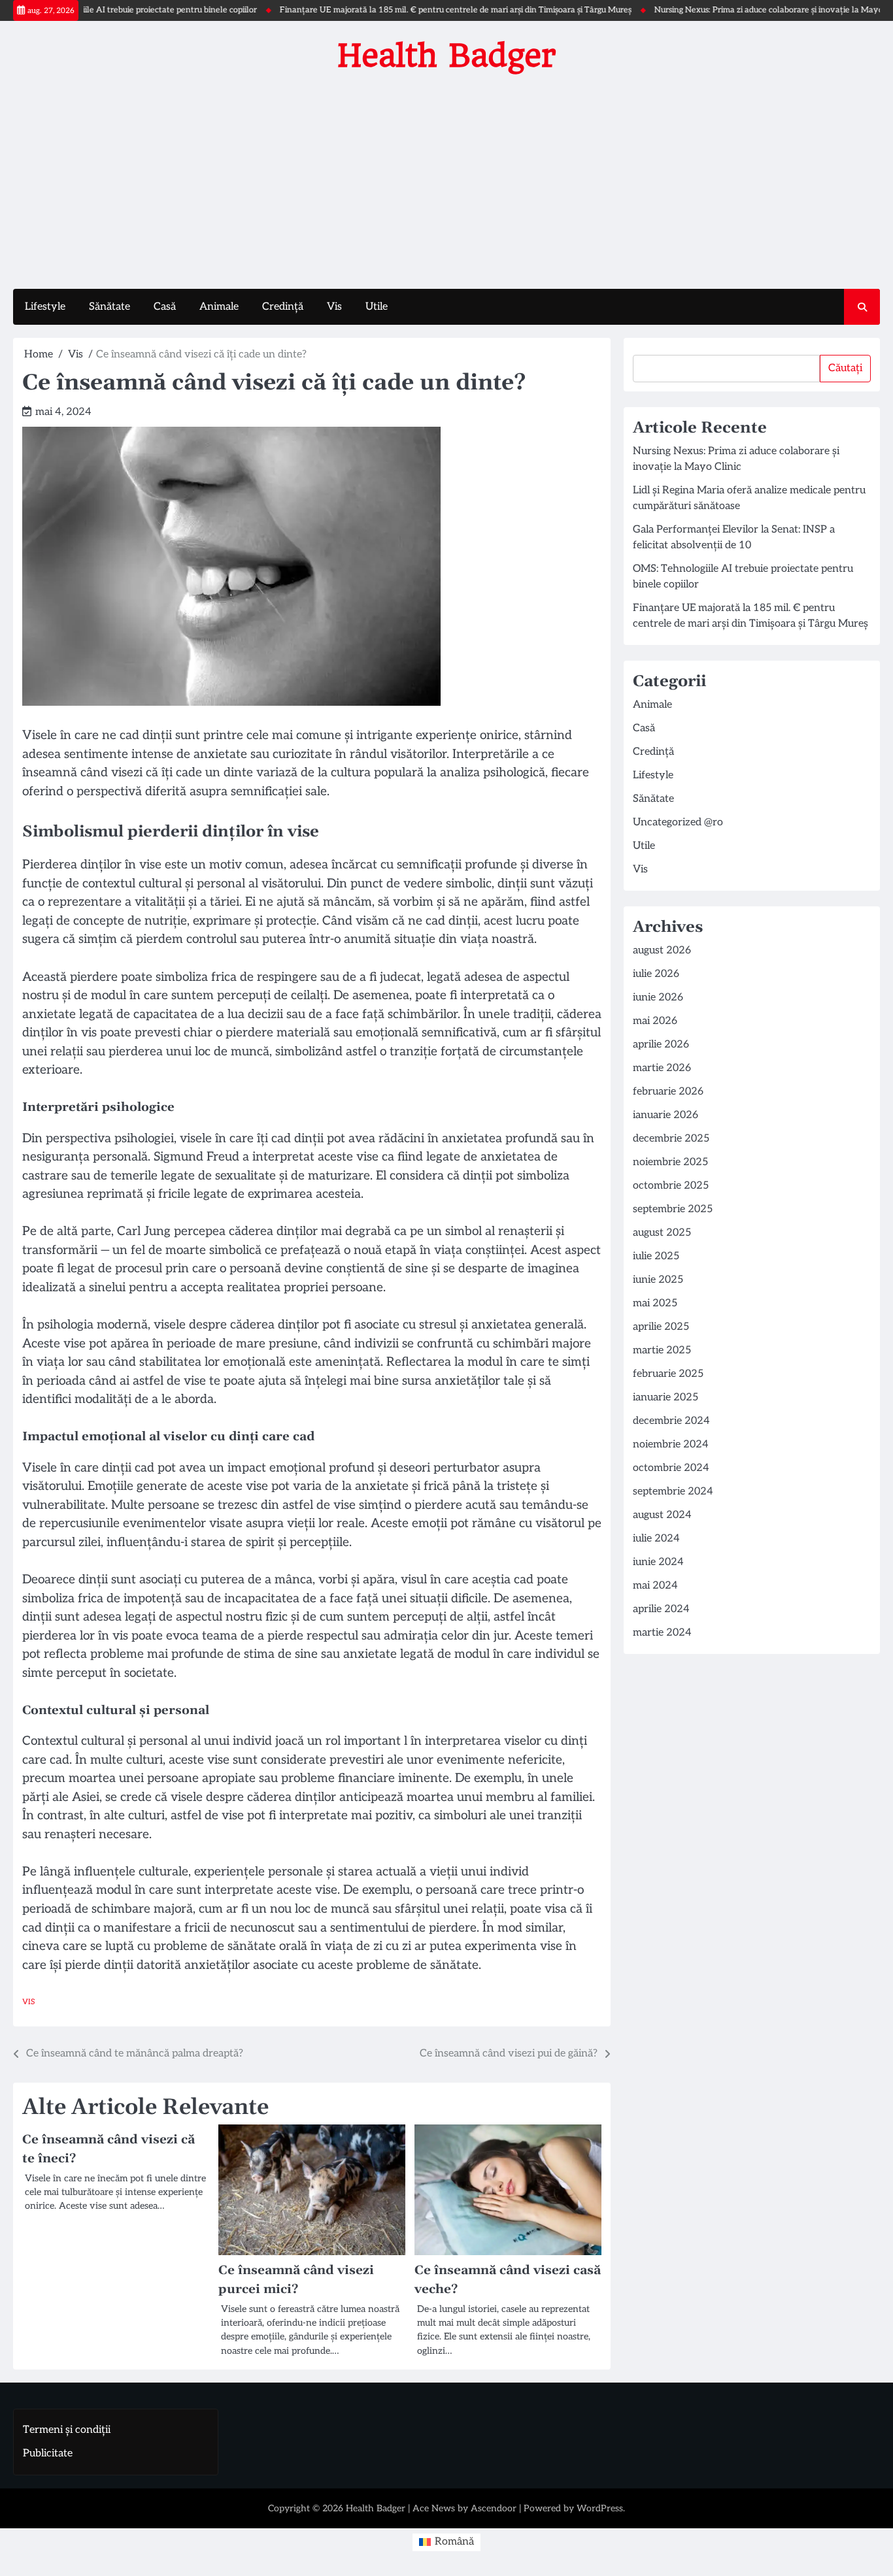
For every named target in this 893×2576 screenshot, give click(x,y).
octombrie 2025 (671, 1186)
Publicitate (48, 2453)
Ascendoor (494, 2508)
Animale (219, 307)
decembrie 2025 (671, 1139)
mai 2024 (655, 1586)
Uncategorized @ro (678, 822)
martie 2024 (662, 1633)
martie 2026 (662, 1068)
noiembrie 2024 (671, 1445)
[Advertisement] (446, 178)
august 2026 (662, 950)
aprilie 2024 (661, 1609)
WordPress (600, 2508)
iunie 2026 (658, 998)
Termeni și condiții (67, 2430)
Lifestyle (45, 307)
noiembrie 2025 (670, 1162)
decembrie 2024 (671, 1421)
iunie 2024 (658, 1562)
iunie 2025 (658, 1280)
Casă (165, 307)
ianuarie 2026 (666, 1115)
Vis (334, 307)
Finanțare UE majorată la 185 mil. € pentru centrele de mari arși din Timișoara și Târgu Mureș (414, 10)
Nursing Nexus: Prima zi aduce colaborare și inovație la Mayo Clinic (739, 10)
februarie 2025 (668, 1374)
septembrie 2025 (673, 1209)
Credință (283, 307)
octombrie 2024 (671, 1468)
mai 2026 (655, 1021)
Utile (377, 307)
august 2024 (662, 1515)
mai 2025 (655, 1303)
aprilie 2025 (661, 1327)
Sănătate (110, 307)
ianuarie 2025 (666, 1397)
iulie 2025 (656, 1256)
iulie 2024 (656, 1539)
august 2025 (662, 1233)
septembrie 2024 (673, 1492)
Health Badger (447, 56)
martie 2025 (662, 1350)
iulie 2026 (656, 974)
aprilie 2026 (661, 1045)
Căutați (845, 368)
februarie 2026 (668, 1092)
